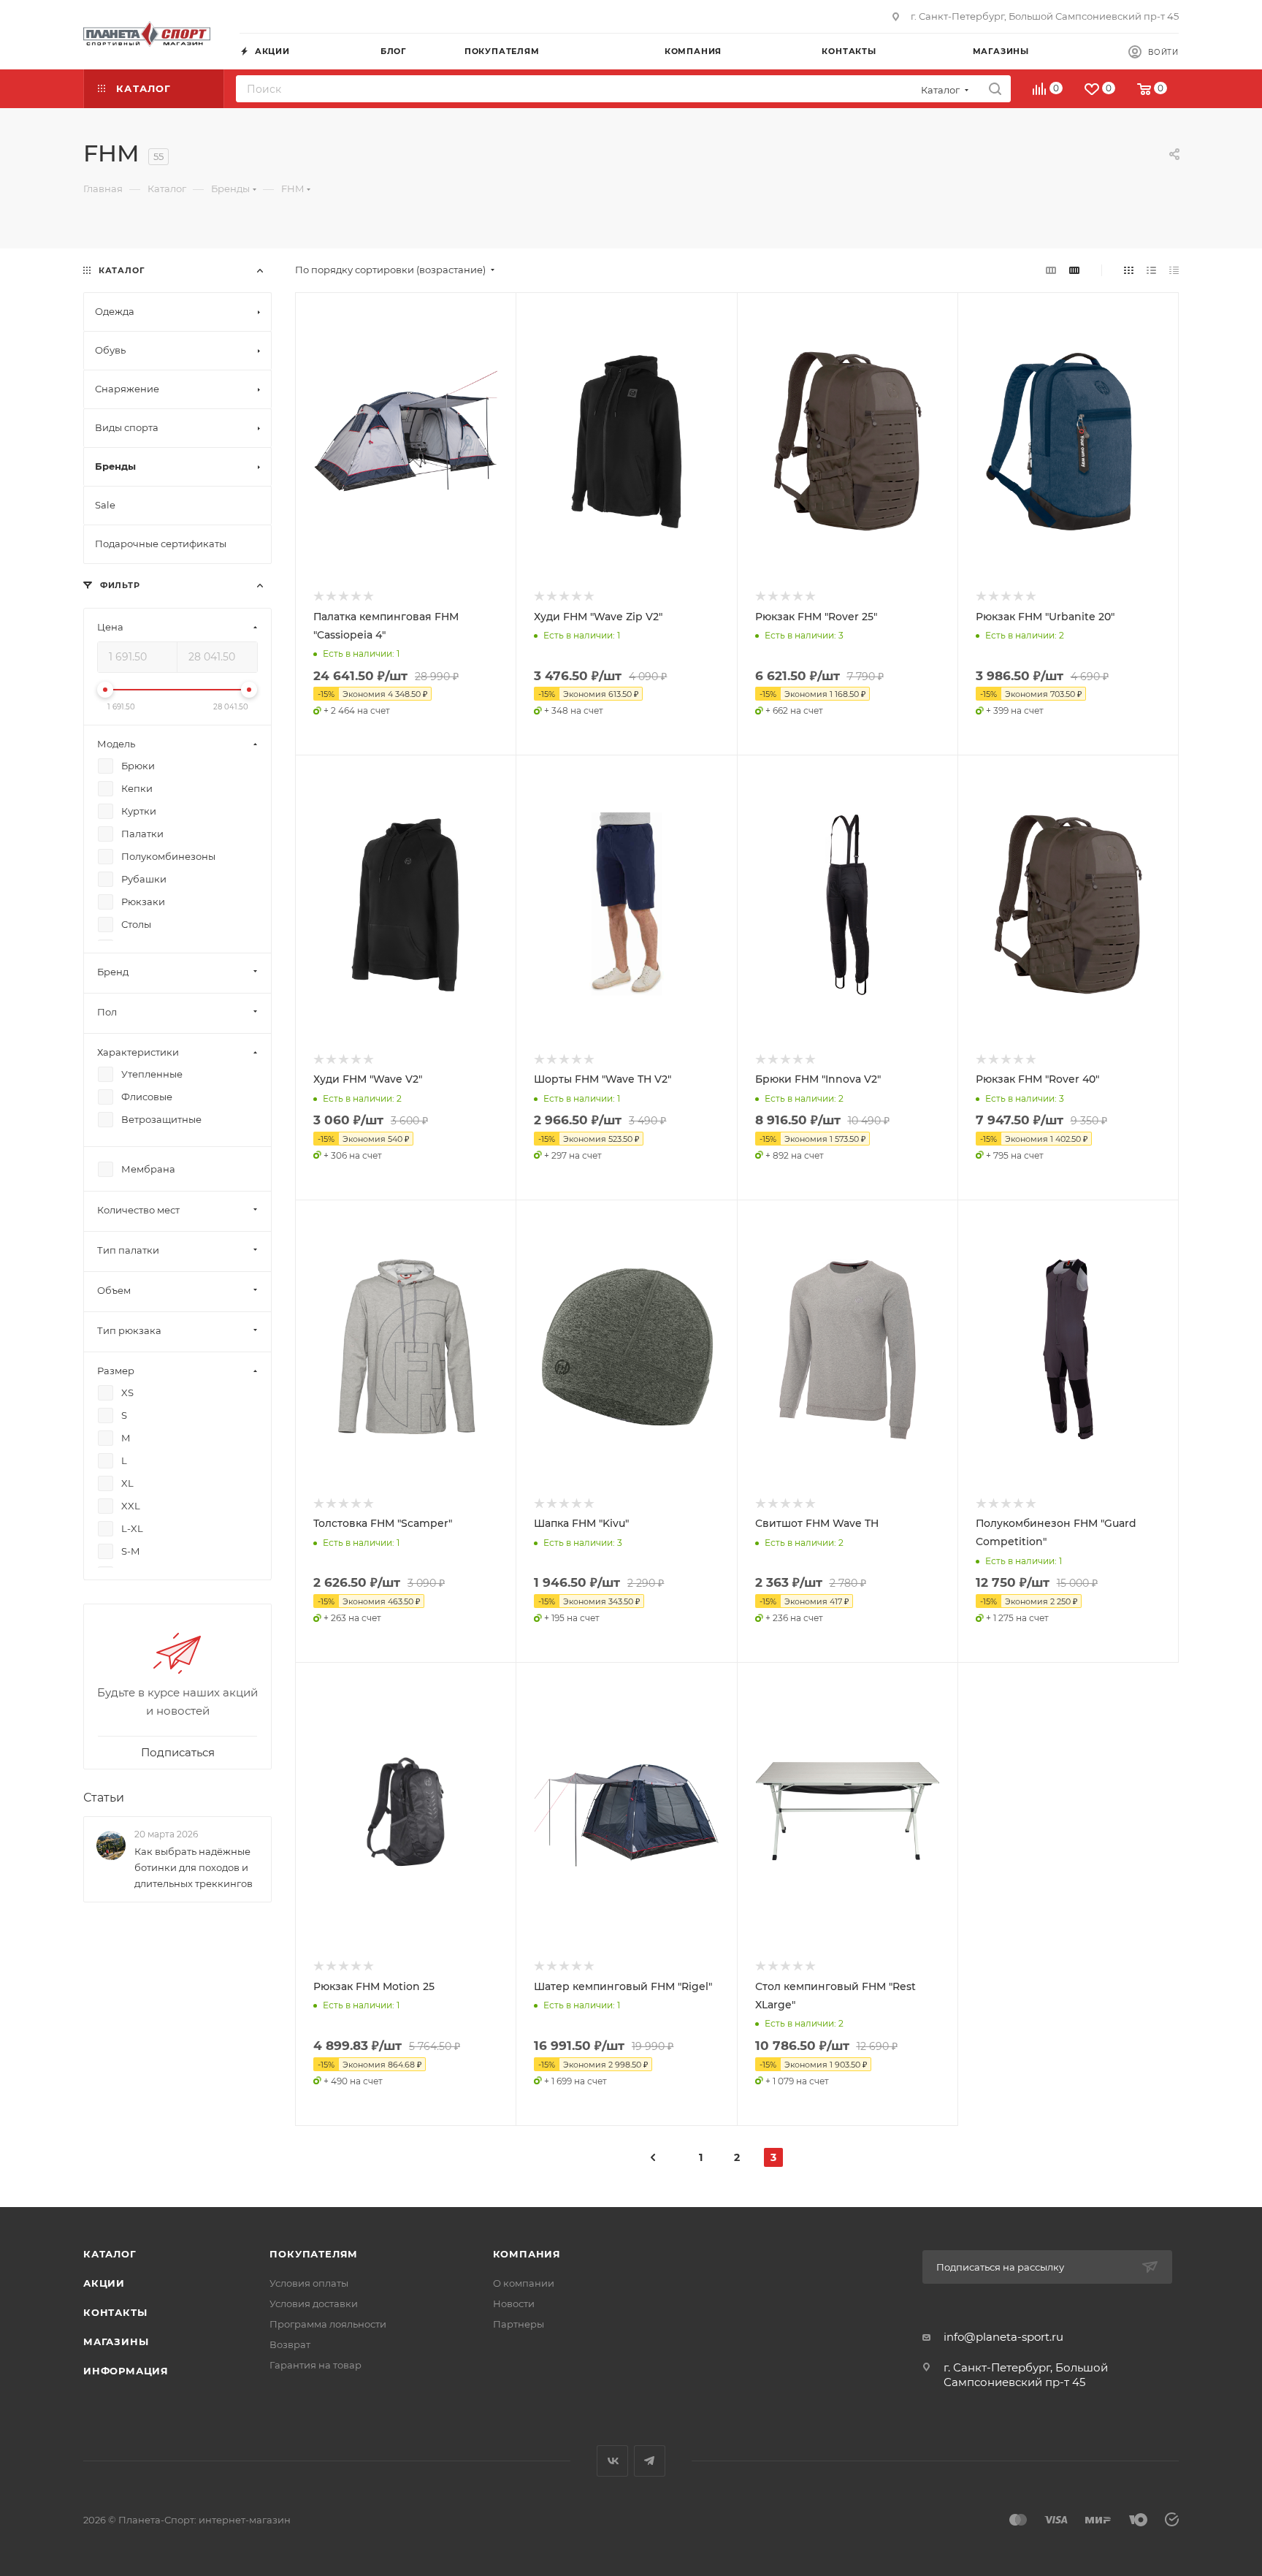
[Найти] (995, 89)
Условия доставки (314, 2303)
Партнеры (519, 2324)
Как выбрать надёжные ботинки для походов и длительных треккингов (194, 1867)
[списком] (1151, 270)
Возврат (290, 2344)
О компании (524, 2283)
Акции (104, 2283)
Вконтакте (612, 2461)
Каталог (110, 2254)
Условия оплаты (309, 2283)
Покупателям (314, 2254)
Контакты (115, 2312)
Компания (527, 2254)
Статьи (104, 1798)
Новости (514, 2303)
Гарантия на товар (315, 2365)
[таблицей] (1174, 270)
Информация (126, 2371)
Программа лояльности (328, 2324)
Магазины (116, 2341)
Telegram (650, 2461)
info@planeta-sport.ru (1003, 2337)
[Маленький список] (1051, 270)
